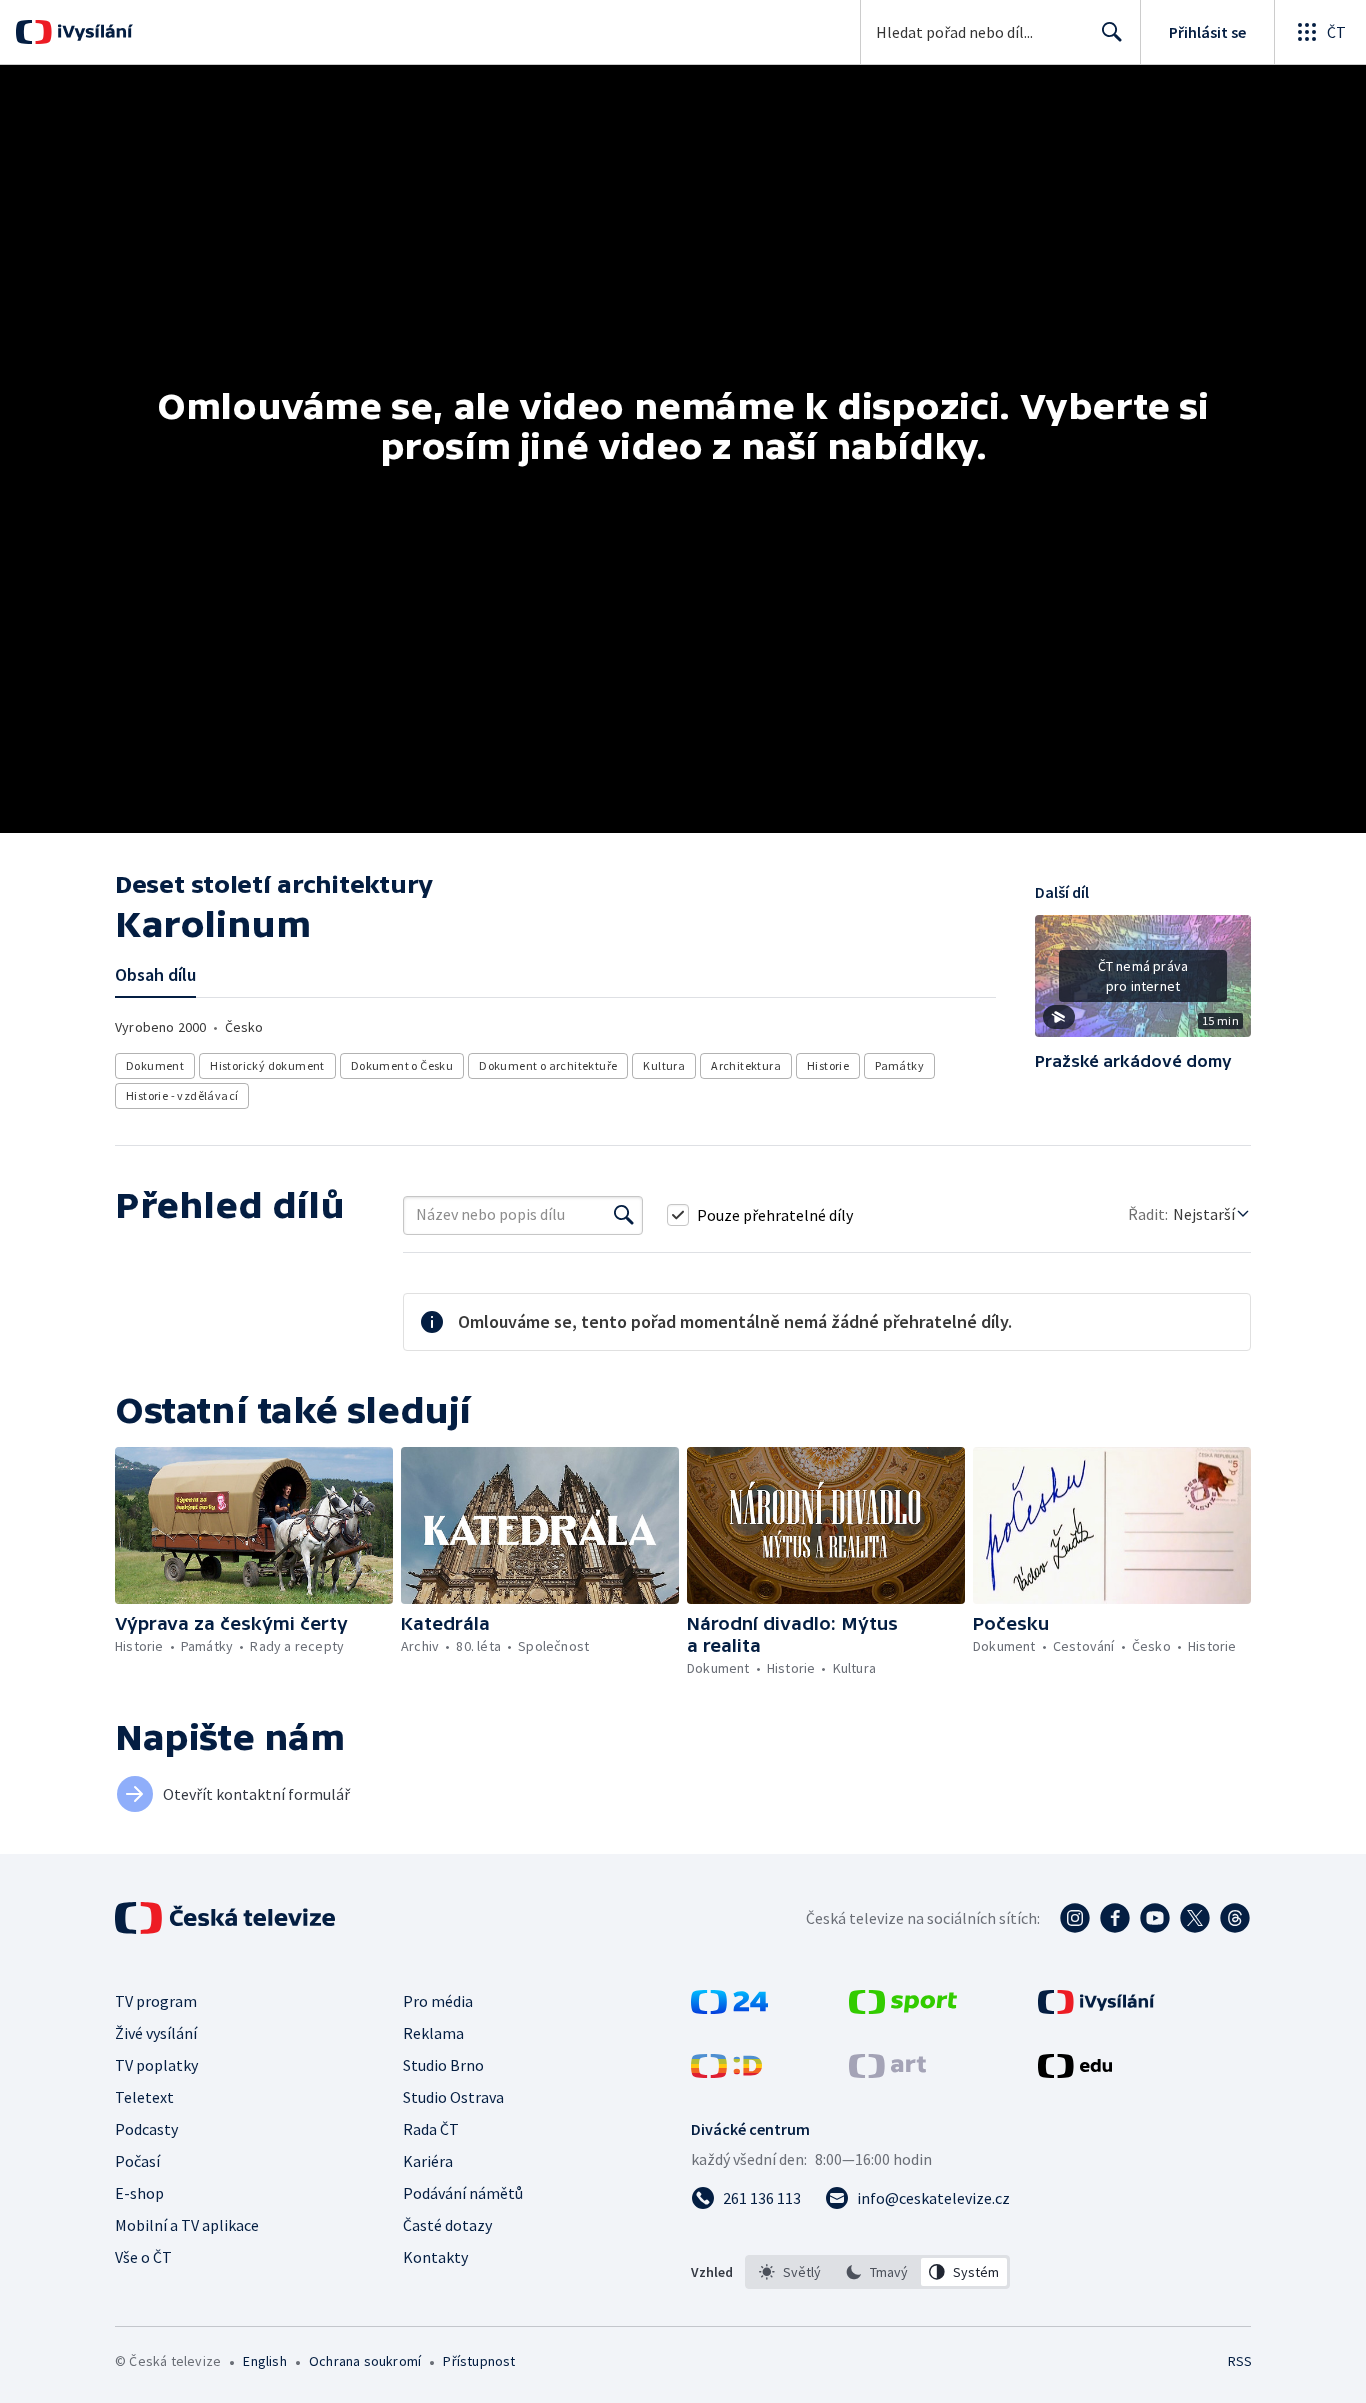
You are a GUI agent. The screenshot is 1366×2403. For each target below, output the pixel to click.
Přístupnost (479, 2361)
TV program (156, 2001)
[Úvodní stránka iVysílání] (92, 32)
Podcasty (146, 2129)
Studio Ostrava (453, 2097)
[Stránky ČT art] (887, 2072)
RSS (1240, 2361)
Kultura (664, 1065)
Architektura (746, 1065)
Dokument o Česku (402, 1065)
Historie (828, 1065)
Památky (899, 1065)
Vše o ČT (143, 2257)
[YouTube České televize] (1155, 1918)
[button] (1143, 983)
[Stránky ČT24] (729, 2008)
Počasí (137, 2161)
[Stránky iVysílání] (1096, 2008)
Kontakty (435, 2257)
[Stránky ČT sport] (903, 2008)
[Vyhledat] (624, 1215)
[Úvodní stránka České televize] (227, 1918)
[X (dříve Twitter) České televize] (1195, 1918)
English (264, 2361)
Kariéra (428, 2161)
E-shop (139, 2193)
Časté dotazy (447, 2225)
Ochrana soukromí (365, 2361)
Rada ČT (431, 2129)
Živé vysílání (156, 2033)
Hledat (1112, 32)
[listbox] (877, 2272)
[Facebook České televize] (1115, 1918)
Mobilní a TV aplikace (187, 2225)
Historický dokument (267, 1065)
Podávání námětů (463, 2193)
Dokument (155, 1065)
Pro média (438, 2001)
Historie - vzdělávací (182, 1095)
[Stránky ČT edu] (1075, 2072)
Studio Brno (443, 2065)
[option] (790, 2272)
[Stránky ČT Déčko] (726, 2072)
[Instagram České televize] (1075, 1918)
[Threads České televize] (1235, 1918)
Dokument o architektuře (548, 1065)
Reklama (433, 2033)
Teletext (144, 2097)
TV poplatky (156, 2065)
